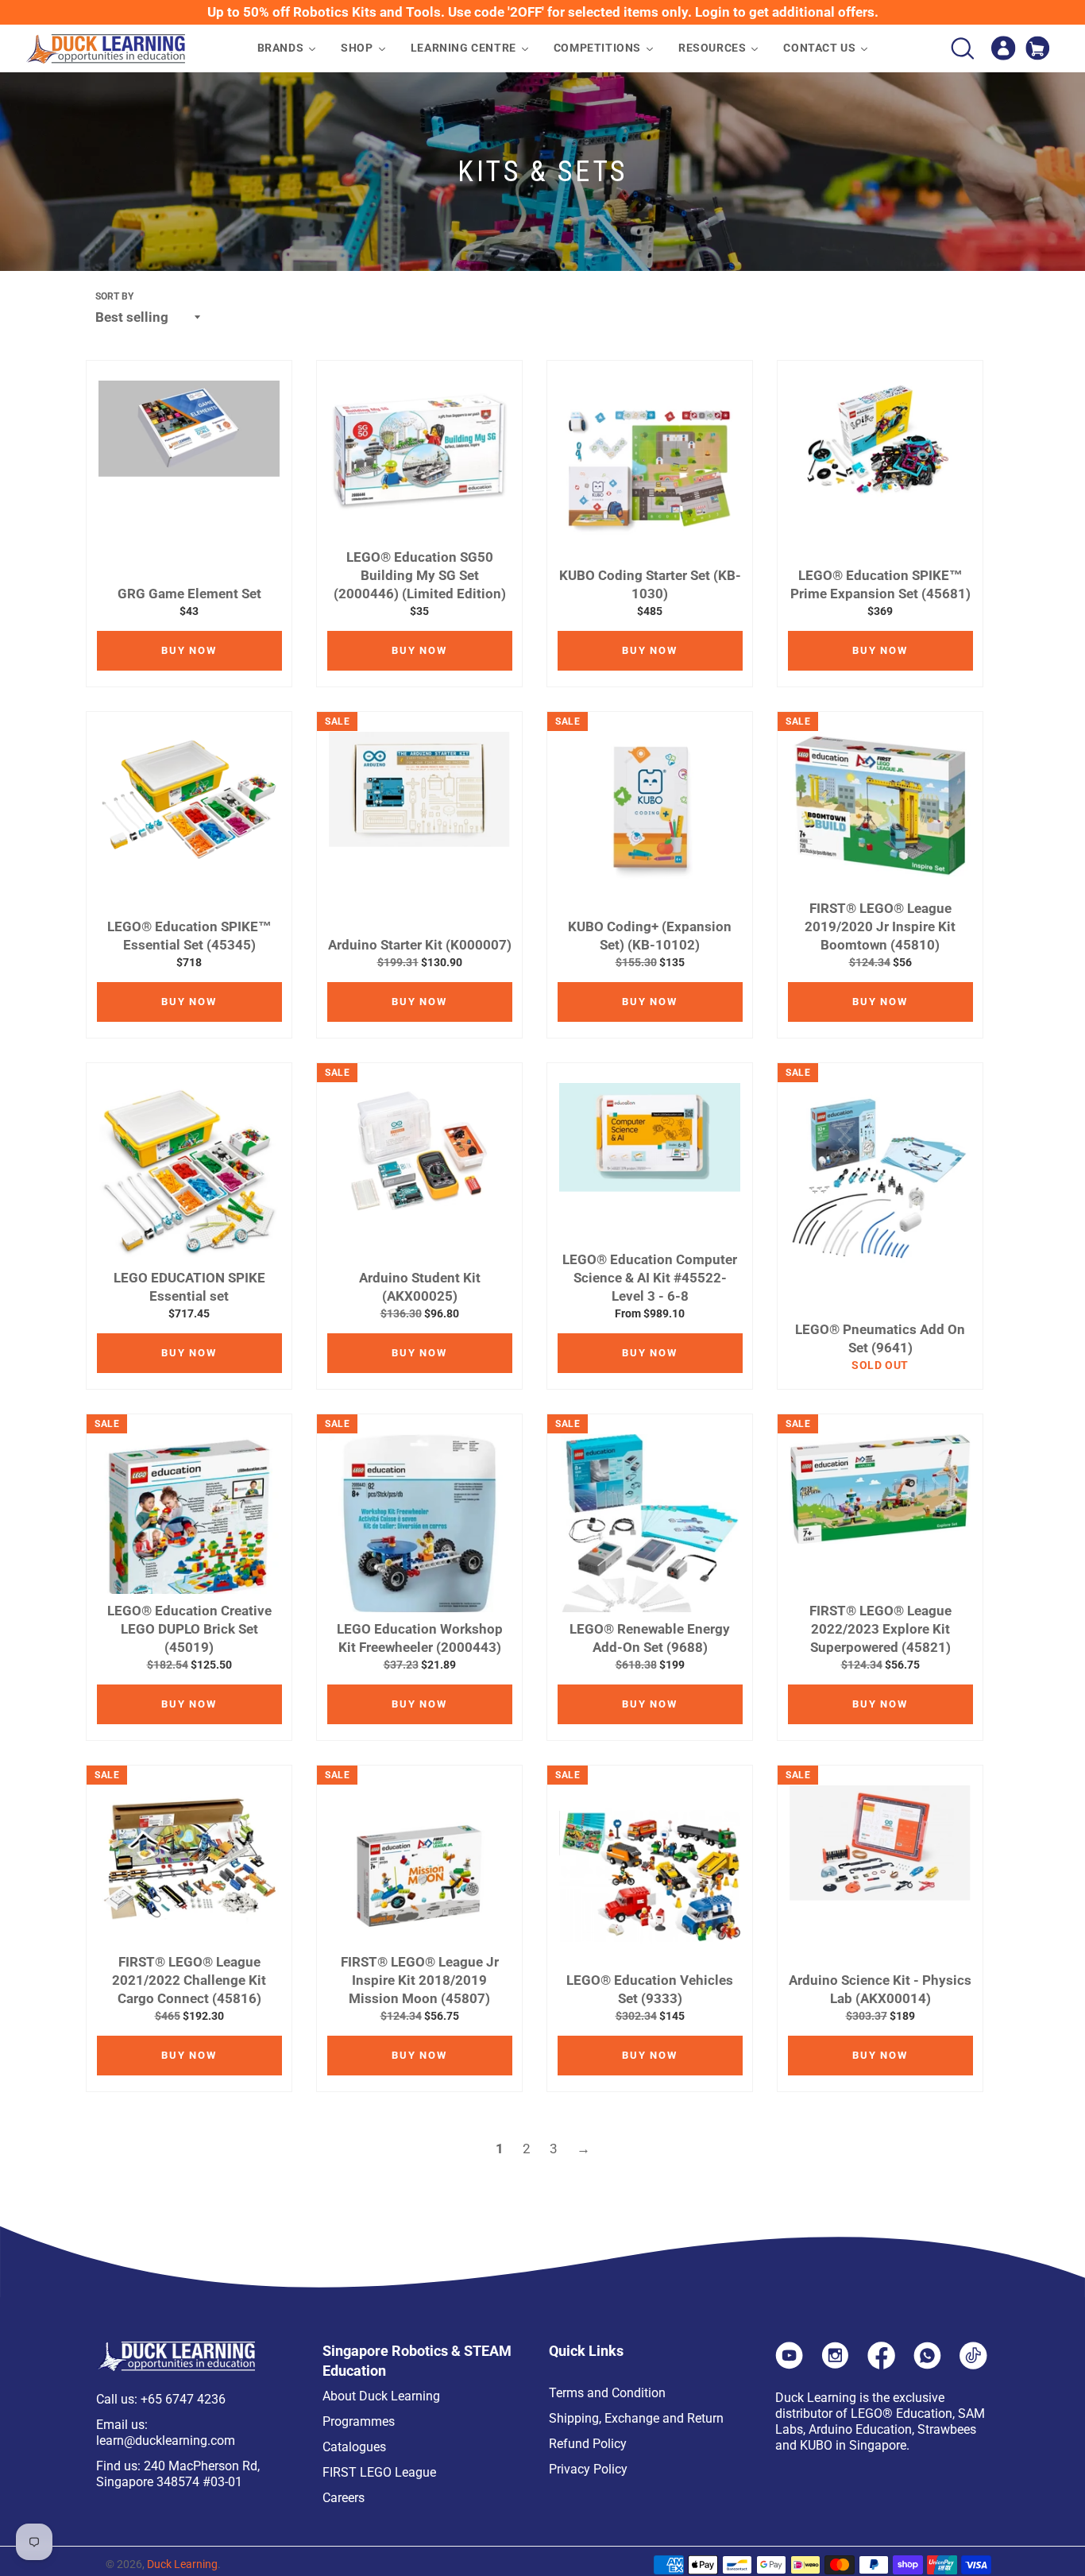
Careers (344, 2498)
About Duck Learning (381, 2396)
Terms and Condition (607, 2393)
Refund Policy (588, 2444)
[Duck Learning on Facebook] (881, 2365)
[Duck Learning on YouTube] (789, 2365)
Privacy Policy (588, 2469)
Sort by (114, 296)
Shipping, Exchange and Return (636, 2418)
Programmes (359, 2421)
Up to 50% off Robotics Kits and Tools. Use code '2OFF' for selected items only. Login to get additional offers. (543, 12)
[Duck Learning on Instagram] (835, 2365)
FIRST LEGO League (379, 2472)
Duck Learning (182, 2564)
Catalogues (354, 2447)
